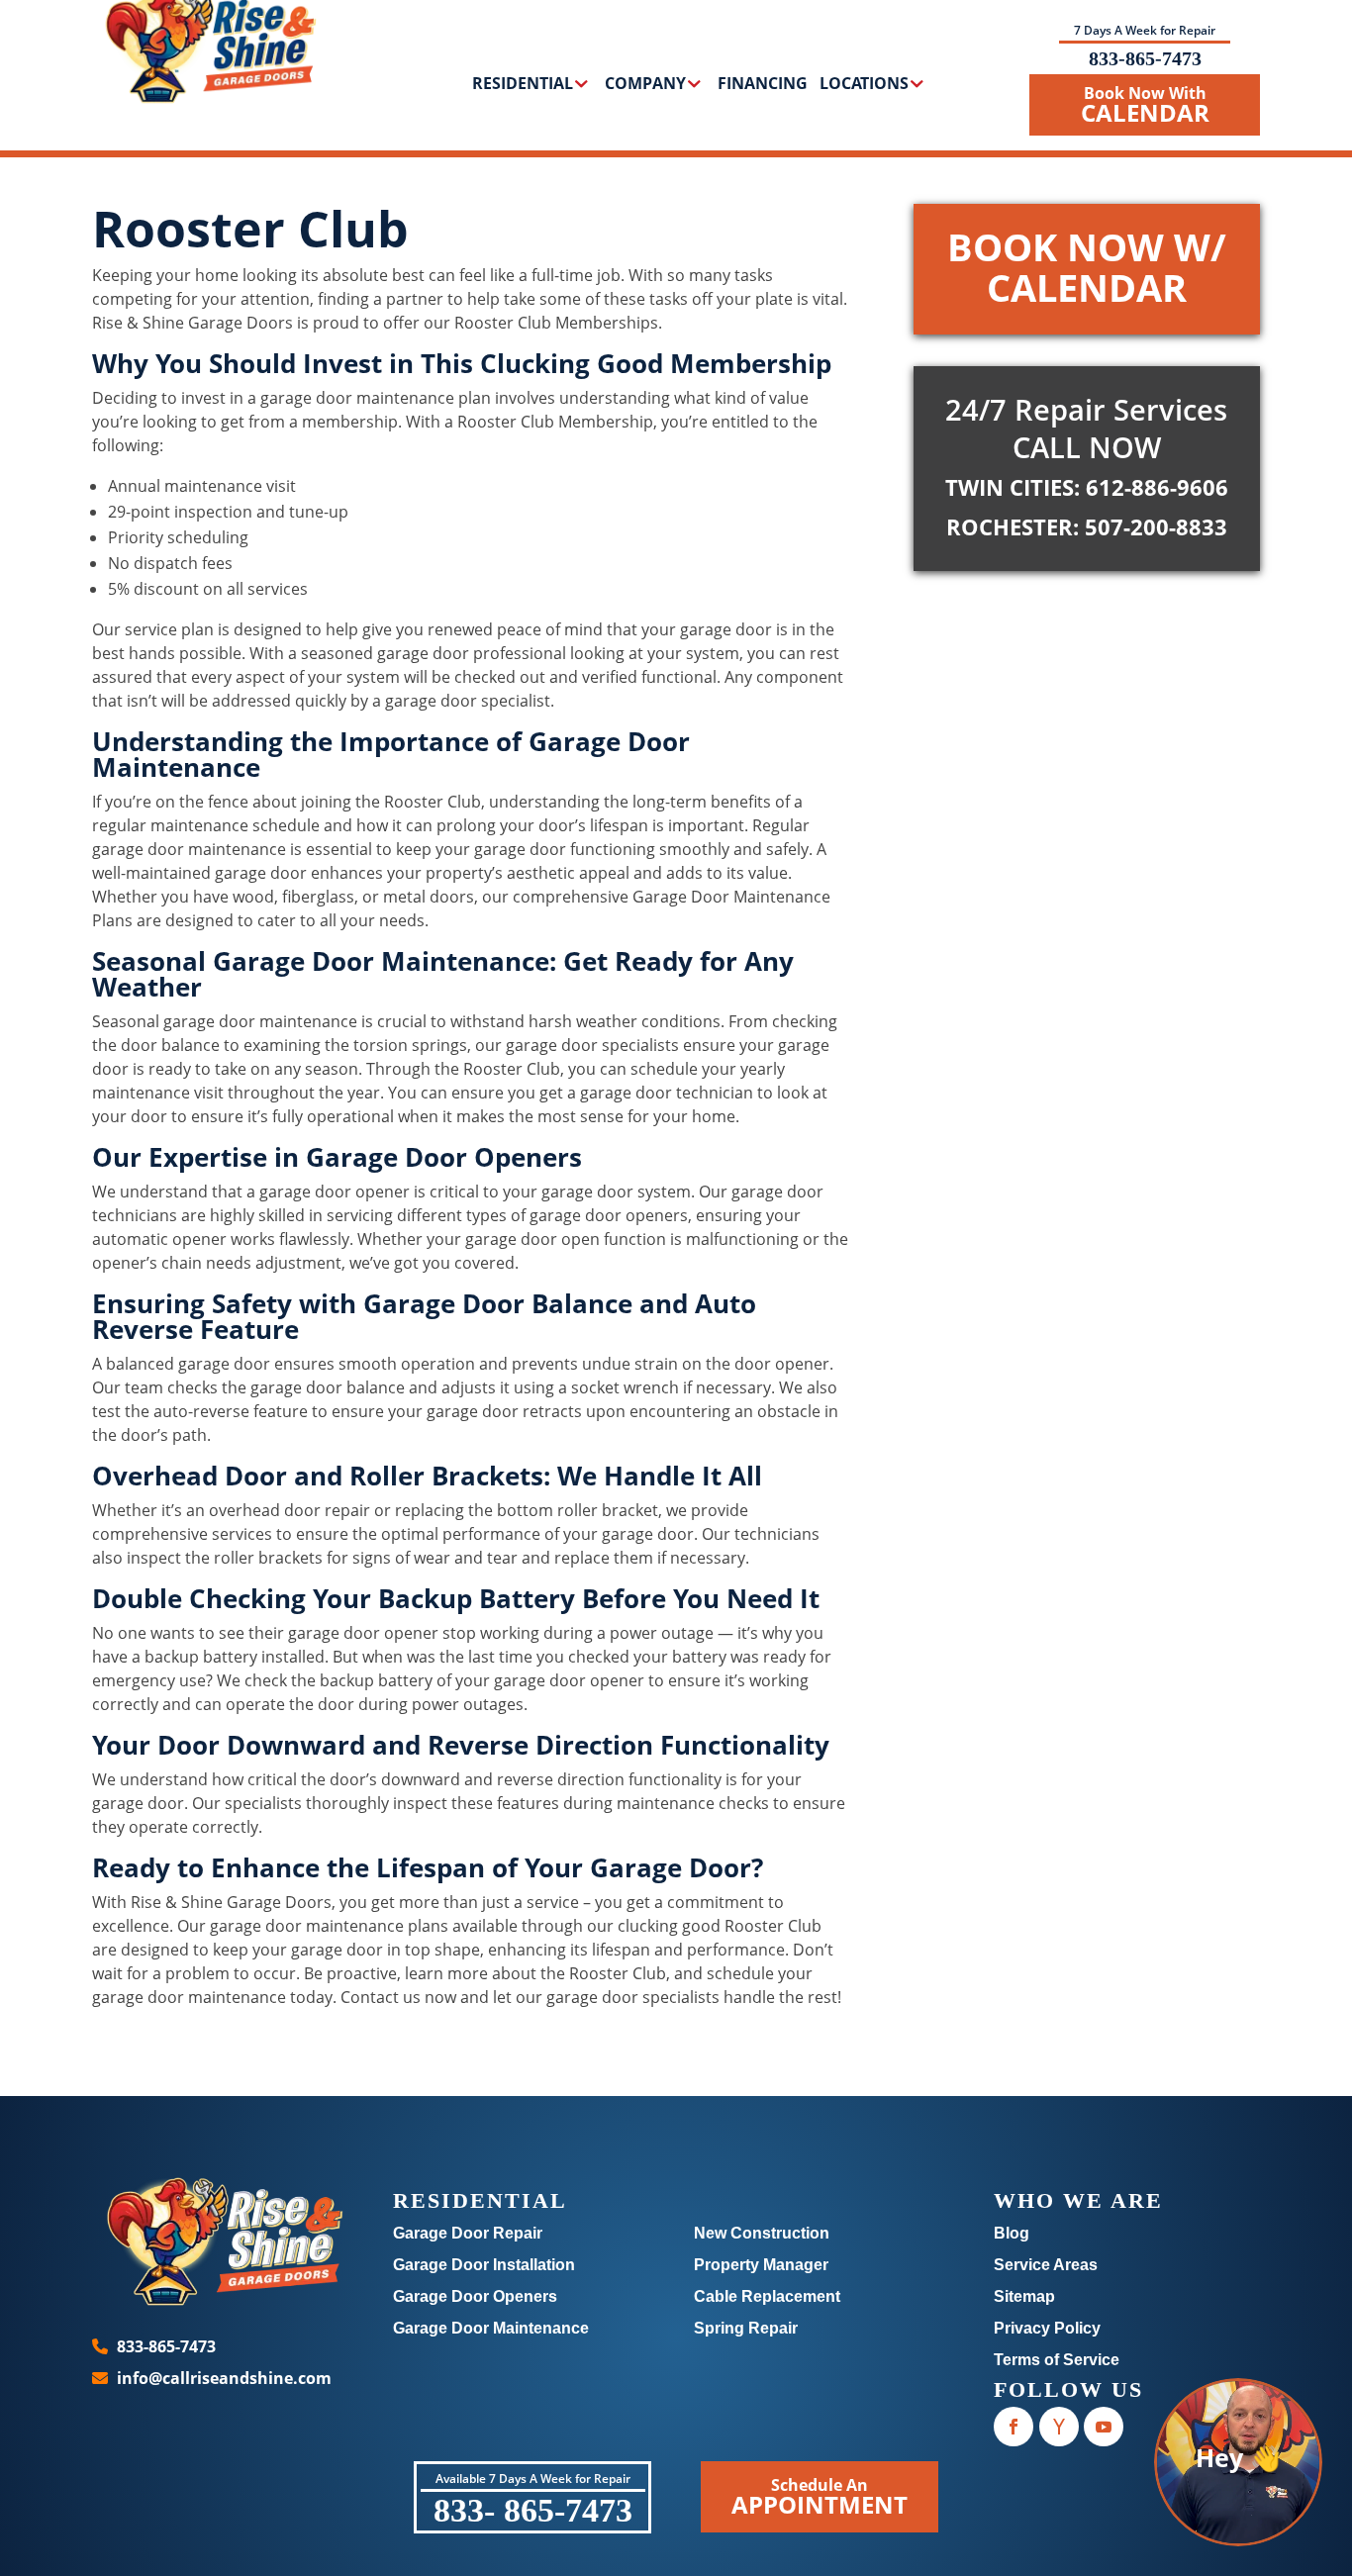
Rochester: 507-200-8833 (1087, 526)
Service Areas (1046, 2265)
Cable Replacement (767, 2296)
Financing (763, 85)
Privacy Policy (1047, 2328)
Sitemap (1024, 2296)
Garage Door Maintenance (491, 2328)
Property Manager (761, 2265)
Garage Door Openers (475, 2296)
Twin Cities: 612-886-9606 (1087, 487)
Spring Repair (746, 2328)
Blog (1012, 2233)
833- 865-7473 (533, 2510)
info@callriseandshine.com (224, 2378)
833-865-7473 (1145, 58)
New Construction (762, 2233)
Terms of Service (1057, 2360)
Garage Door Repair (468, 2233)
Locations (864, 85)
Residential (523, 85)
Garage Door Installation (484, 2265)
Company (645, 85)
